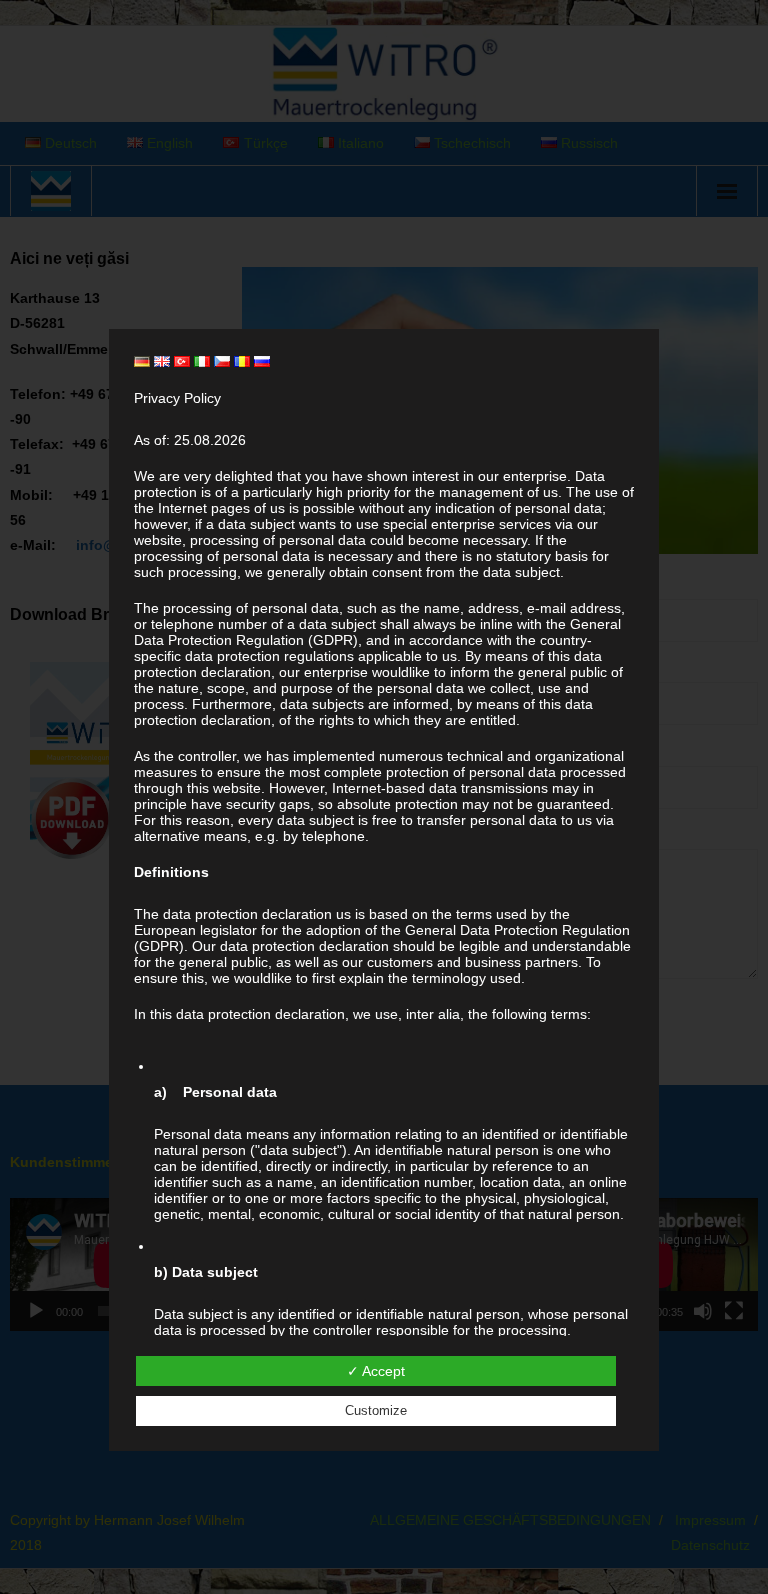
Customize (376, 1410)
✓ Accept (376, 1371)
